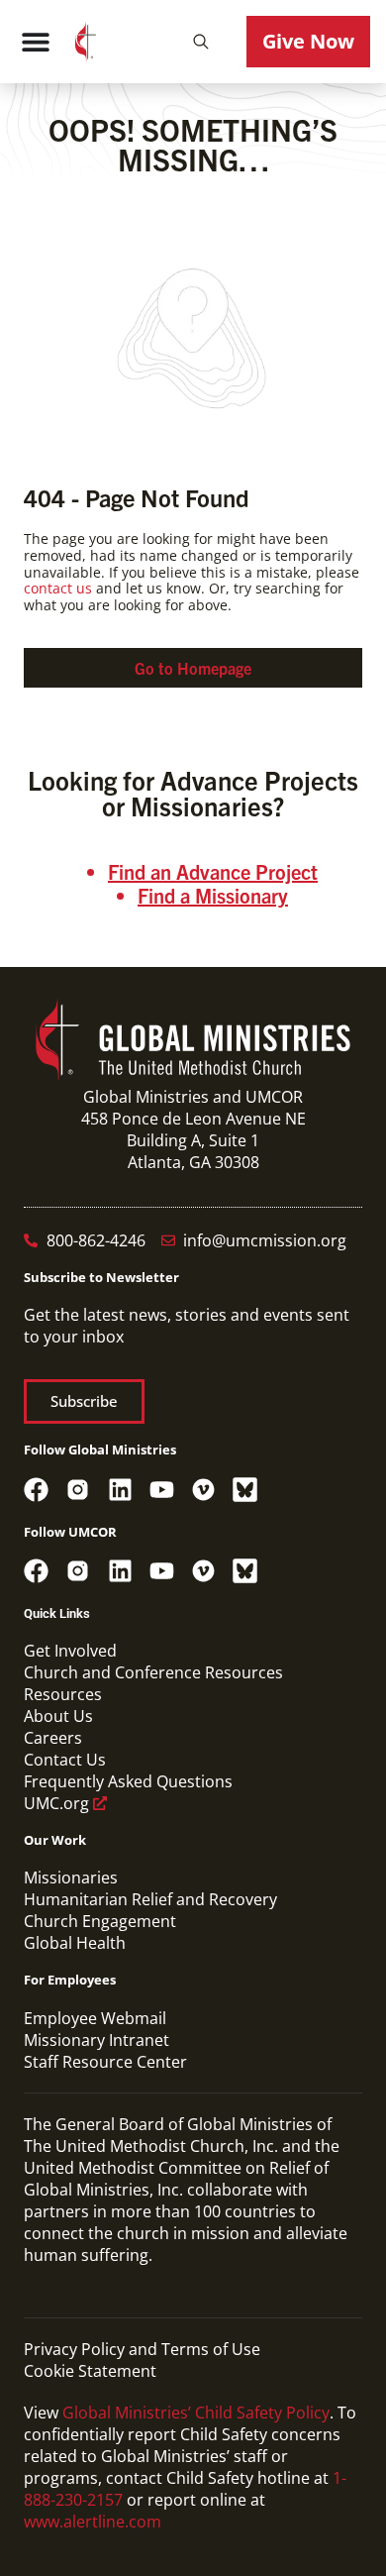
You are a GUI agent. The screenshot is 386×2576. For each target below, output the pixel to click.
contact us (58, 588)
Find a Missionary (213, 895)
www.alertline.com (93, 2522)
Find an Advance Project (213, 871)
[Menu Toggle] (36, 42)
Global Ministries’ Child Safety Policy (196, 2413)
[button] (201, 42)
